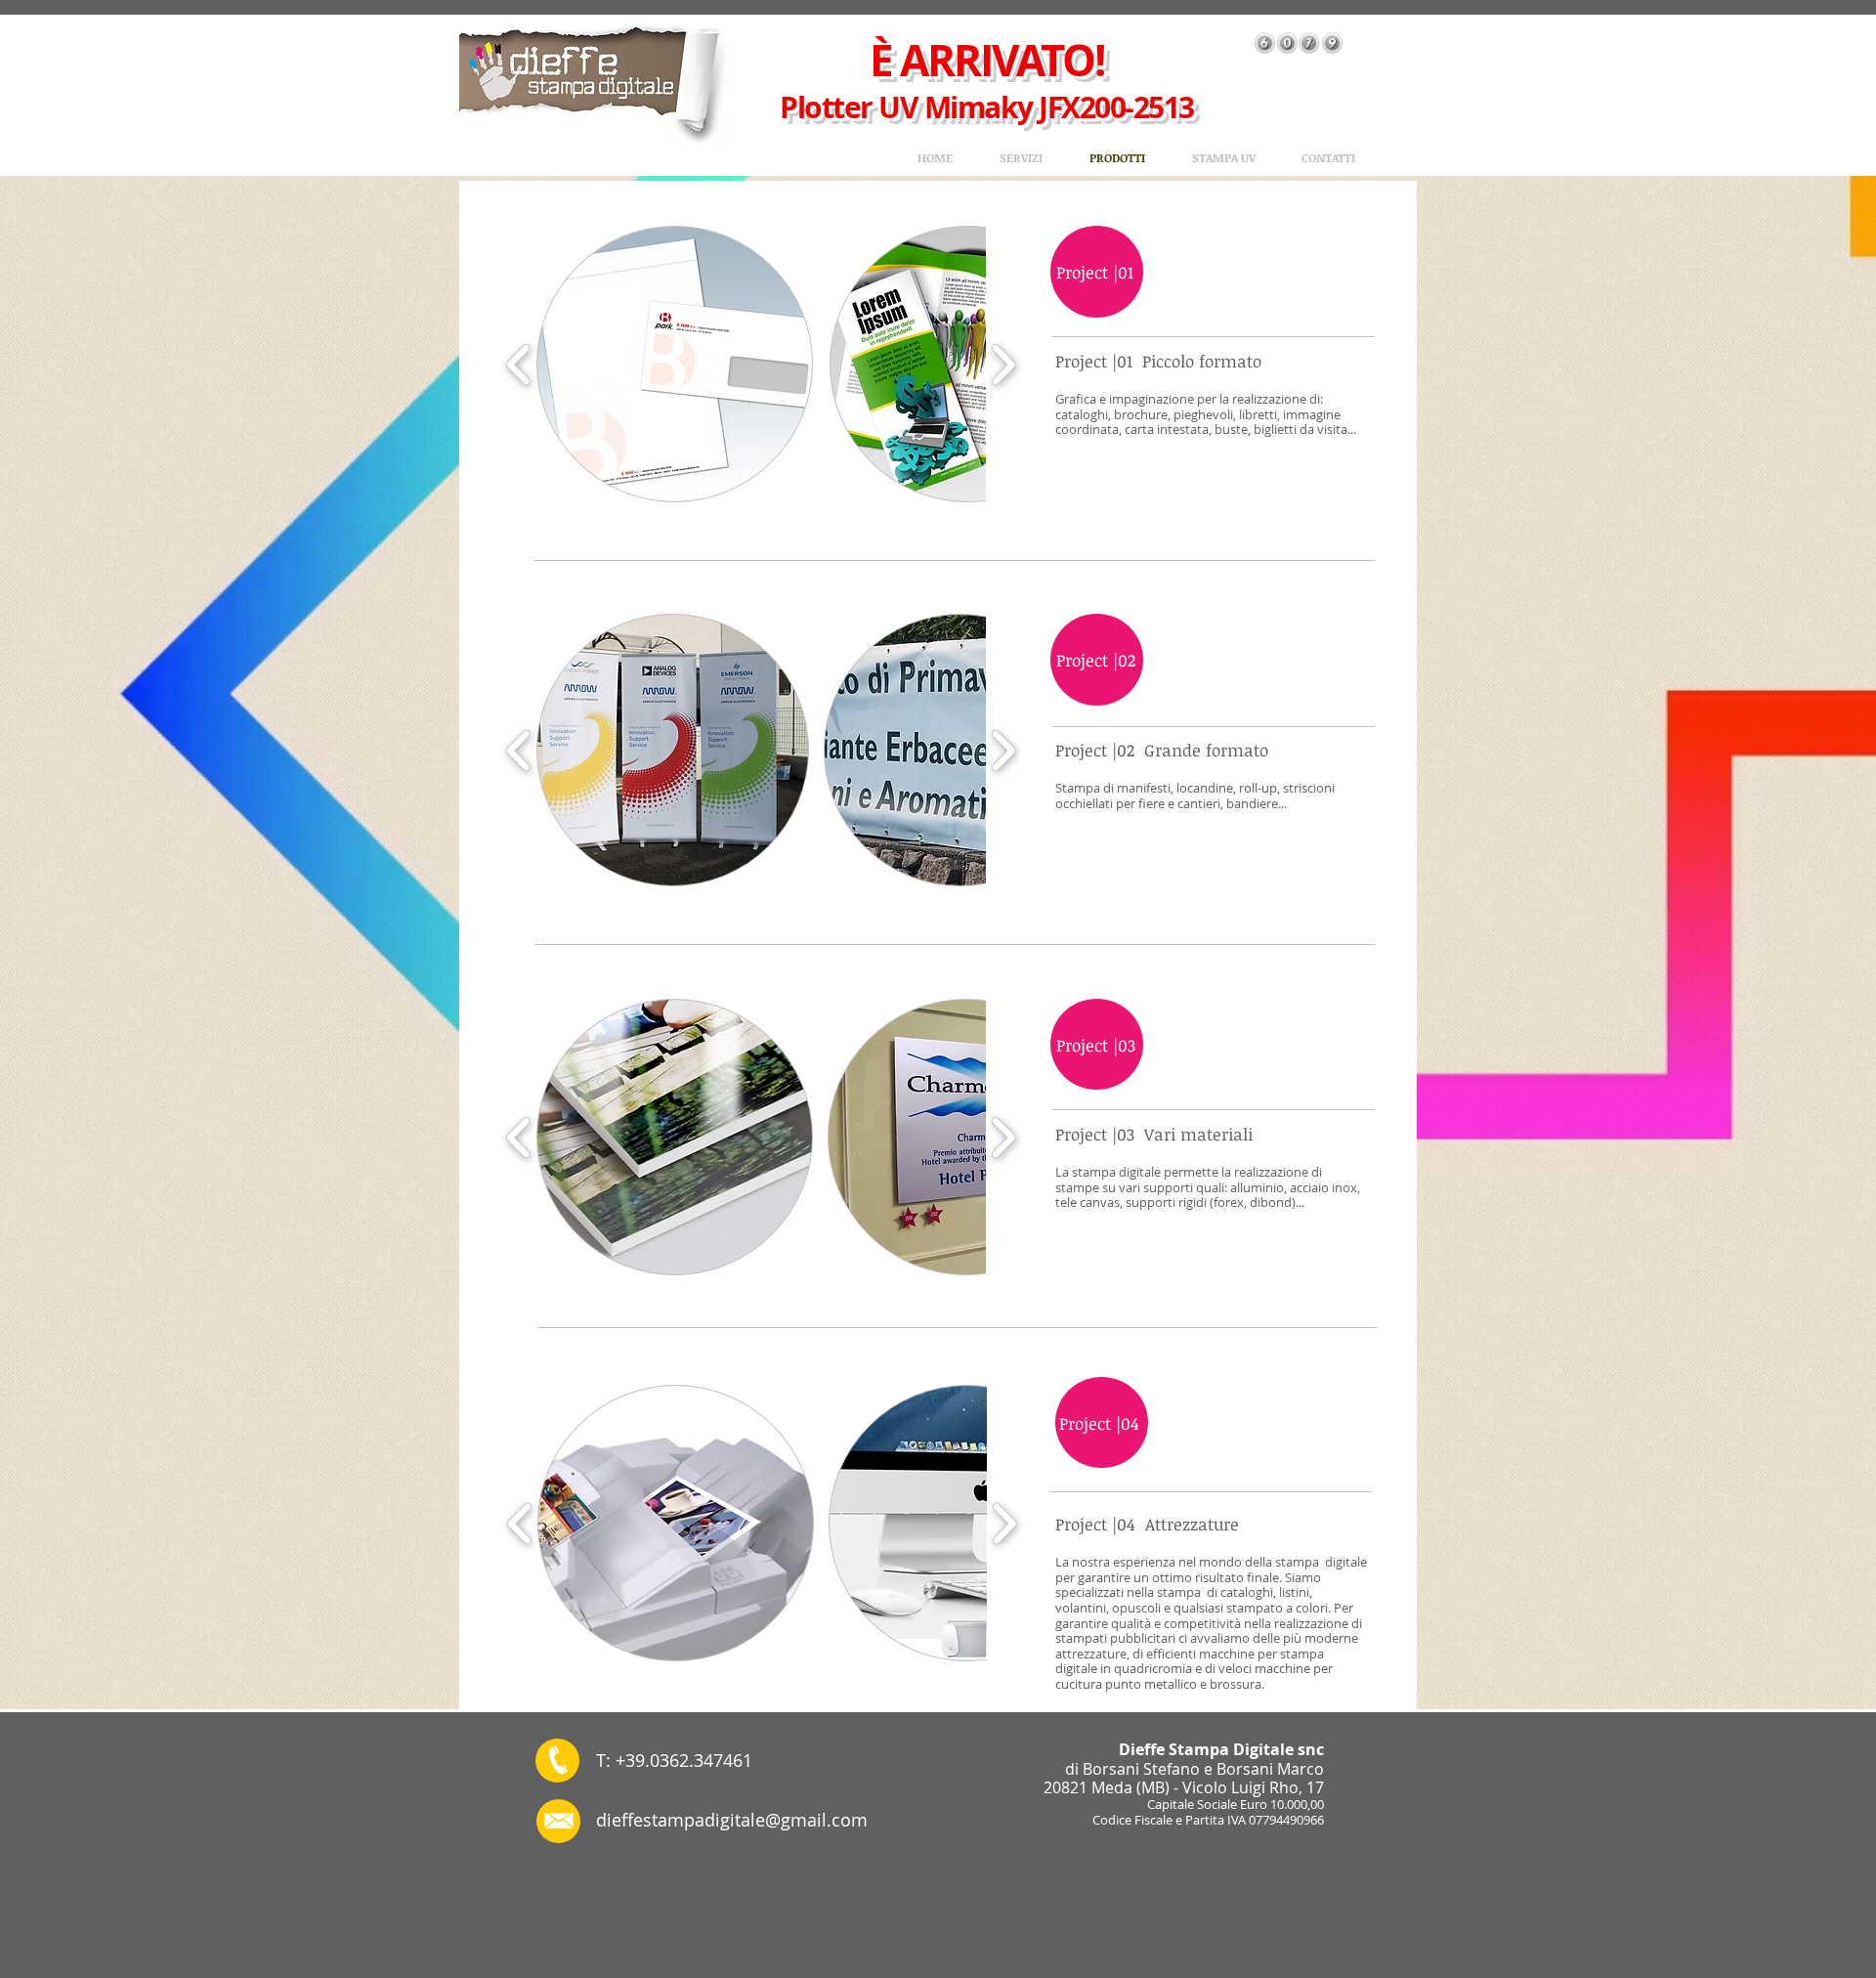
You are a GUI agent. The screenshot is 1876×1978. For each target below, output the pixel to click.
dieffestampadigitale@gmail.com (732, 1820)
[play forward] (1003, 365)
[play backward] (519, 365)
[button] (675, 364)
